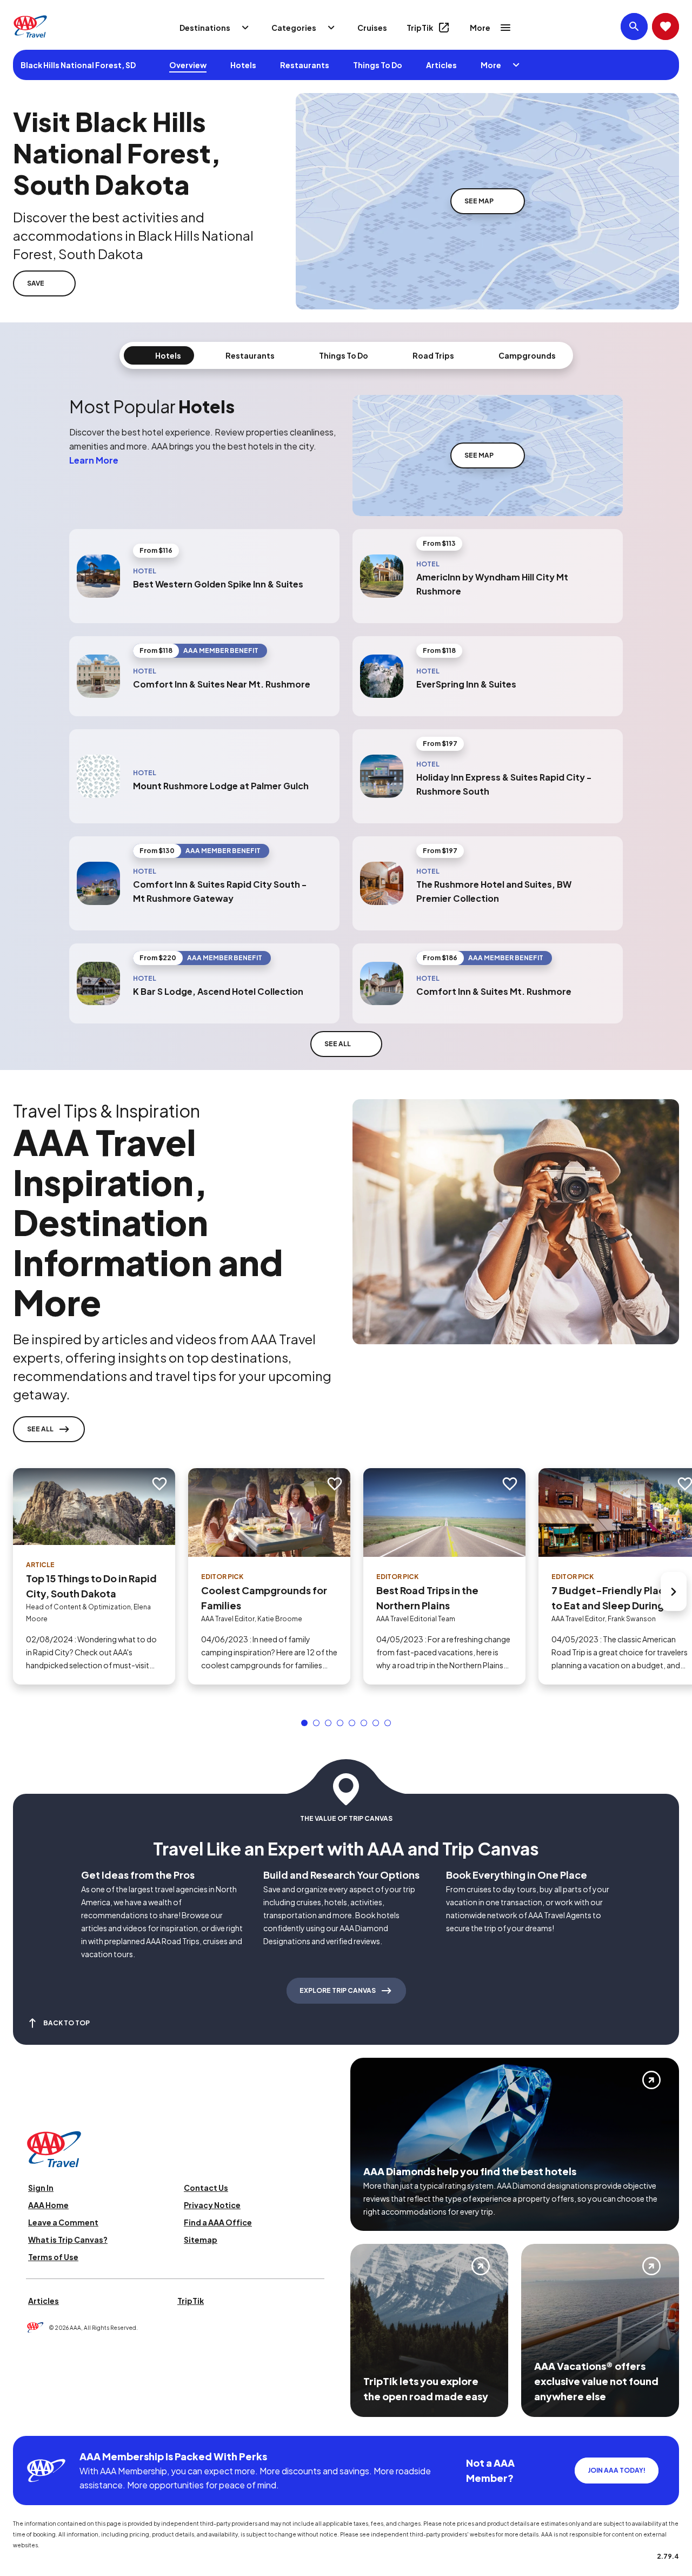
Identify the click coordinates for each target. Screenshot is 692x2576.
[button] (304, 1723)
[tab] (159, 355)
